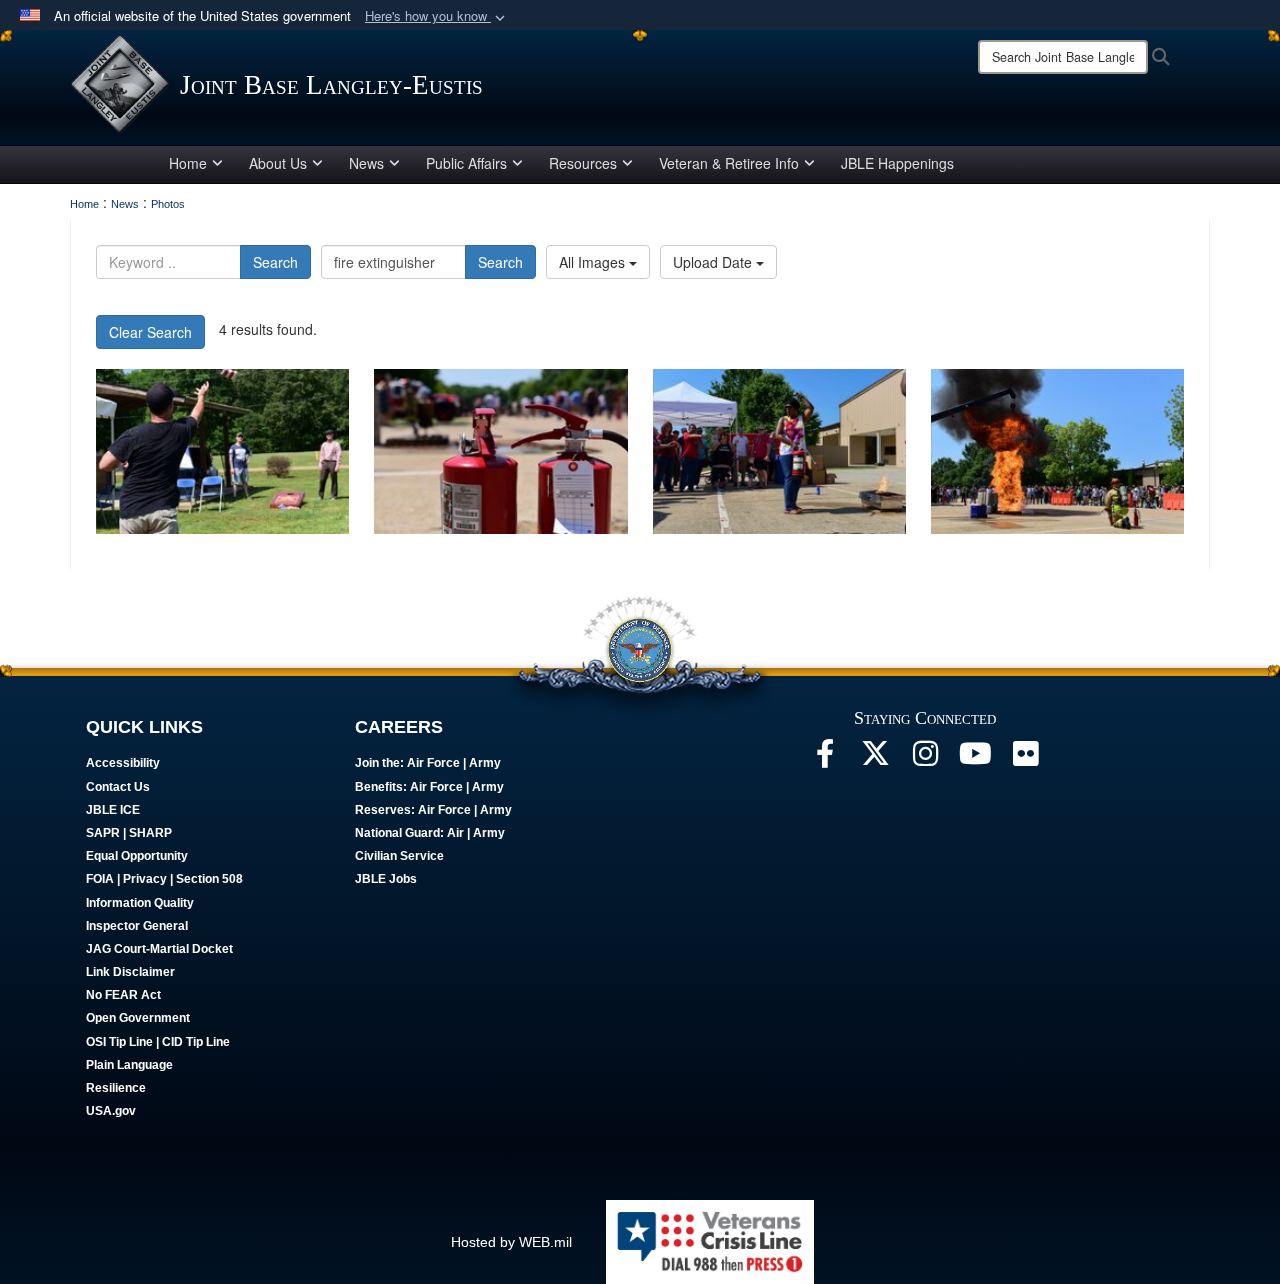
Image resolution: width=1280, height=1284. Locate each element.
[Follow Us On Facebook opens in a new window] (825, 759)
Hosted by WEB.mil (511, 1242)
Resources (583, 163)
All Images (594, 262)
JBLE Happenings (897, 163)
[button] (437, 16)
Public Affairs (466, 163)
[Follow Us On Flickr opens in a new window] (1025, 759)
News (366, 163)
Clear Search (150, 332)
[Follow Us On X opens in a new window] (875, 759)
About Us (278, 163)
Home (188, 163)
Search (275, 262)
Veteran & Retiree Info (729, 163)
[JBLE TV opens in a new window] (975, 759)
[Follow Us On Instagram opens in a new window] (925, 759)
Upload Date (714, 262)
